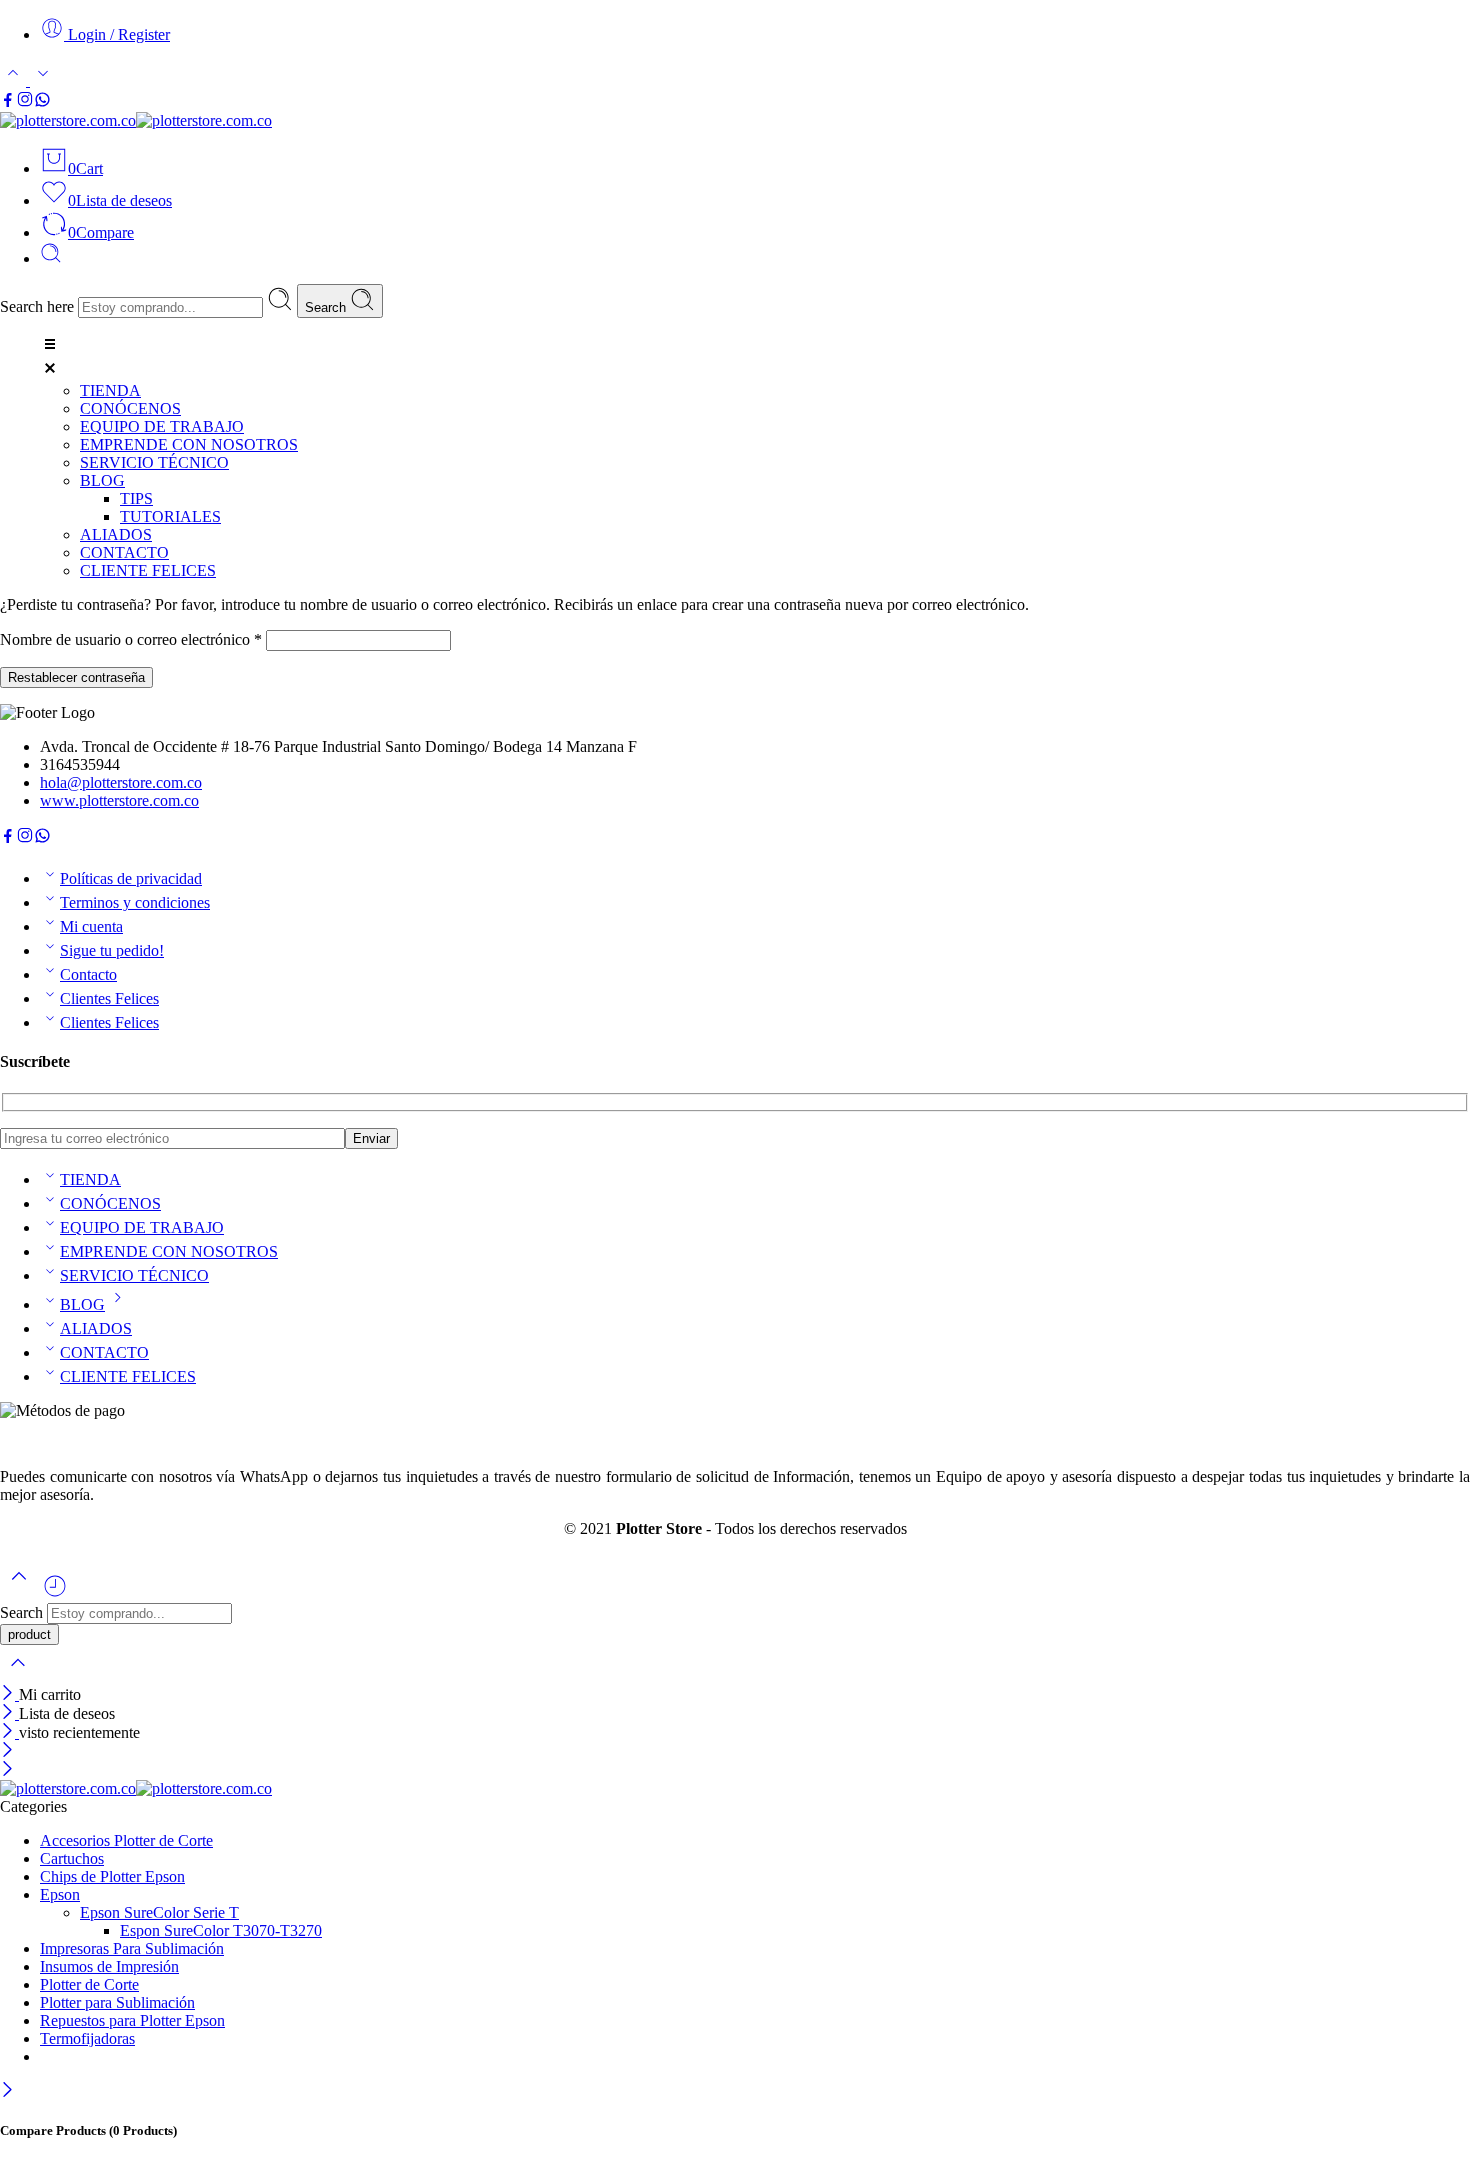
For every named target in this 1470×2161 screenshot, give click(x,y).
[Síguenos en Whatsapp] (42, 102)
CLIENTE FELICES (128, 1376)
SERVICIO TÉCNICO (134, 1275)
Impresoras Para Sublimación (132, 1948)
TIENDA (90, 1179)
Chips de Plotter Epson (112, 1876)
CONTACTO (104, 1352)
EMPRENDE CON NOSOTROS (169, 1251)
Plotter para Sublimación (117, 2002)
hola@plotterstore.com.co (121, 782)
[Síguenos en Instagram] (25, 102)
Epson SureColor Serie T (159, 1912)
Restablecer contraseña (76, 677)
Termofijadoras (87, 2038)
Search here (39, 306)
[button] (755, 358)
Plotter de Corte (89, 1984)
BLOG (82, 1304)
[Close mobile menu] (7, 1770)
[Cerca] (9, 1732)
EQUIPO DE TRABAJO (142, 1227)
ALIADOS (96, 1328)
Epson (60, 1894)
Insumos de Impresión (109, 1966)
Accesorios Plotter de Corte (126, 1840)
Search (327, 307)
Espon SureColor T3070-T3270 (221, 1930)
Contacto (88, 974)
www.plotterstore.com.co (119, 800)
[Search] (51, 258)
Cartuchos (72, 1858)
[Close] (9, 1694)
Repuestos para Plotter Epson (132, 2020)
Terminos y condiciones (135, 902)
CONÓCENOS (110, 1203)
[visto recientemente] (55, 1593)
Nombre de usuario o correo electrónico (131, 639)
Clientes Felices (109, 998)
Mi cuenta (91, 926)
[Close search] (18, 1675)
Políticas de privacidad (131, 878)
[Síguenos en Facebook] (8, 102)
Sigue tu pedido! (112, 950)
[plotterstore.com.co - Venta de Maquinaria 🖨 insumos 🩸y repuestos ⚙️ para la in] (136, 120)
